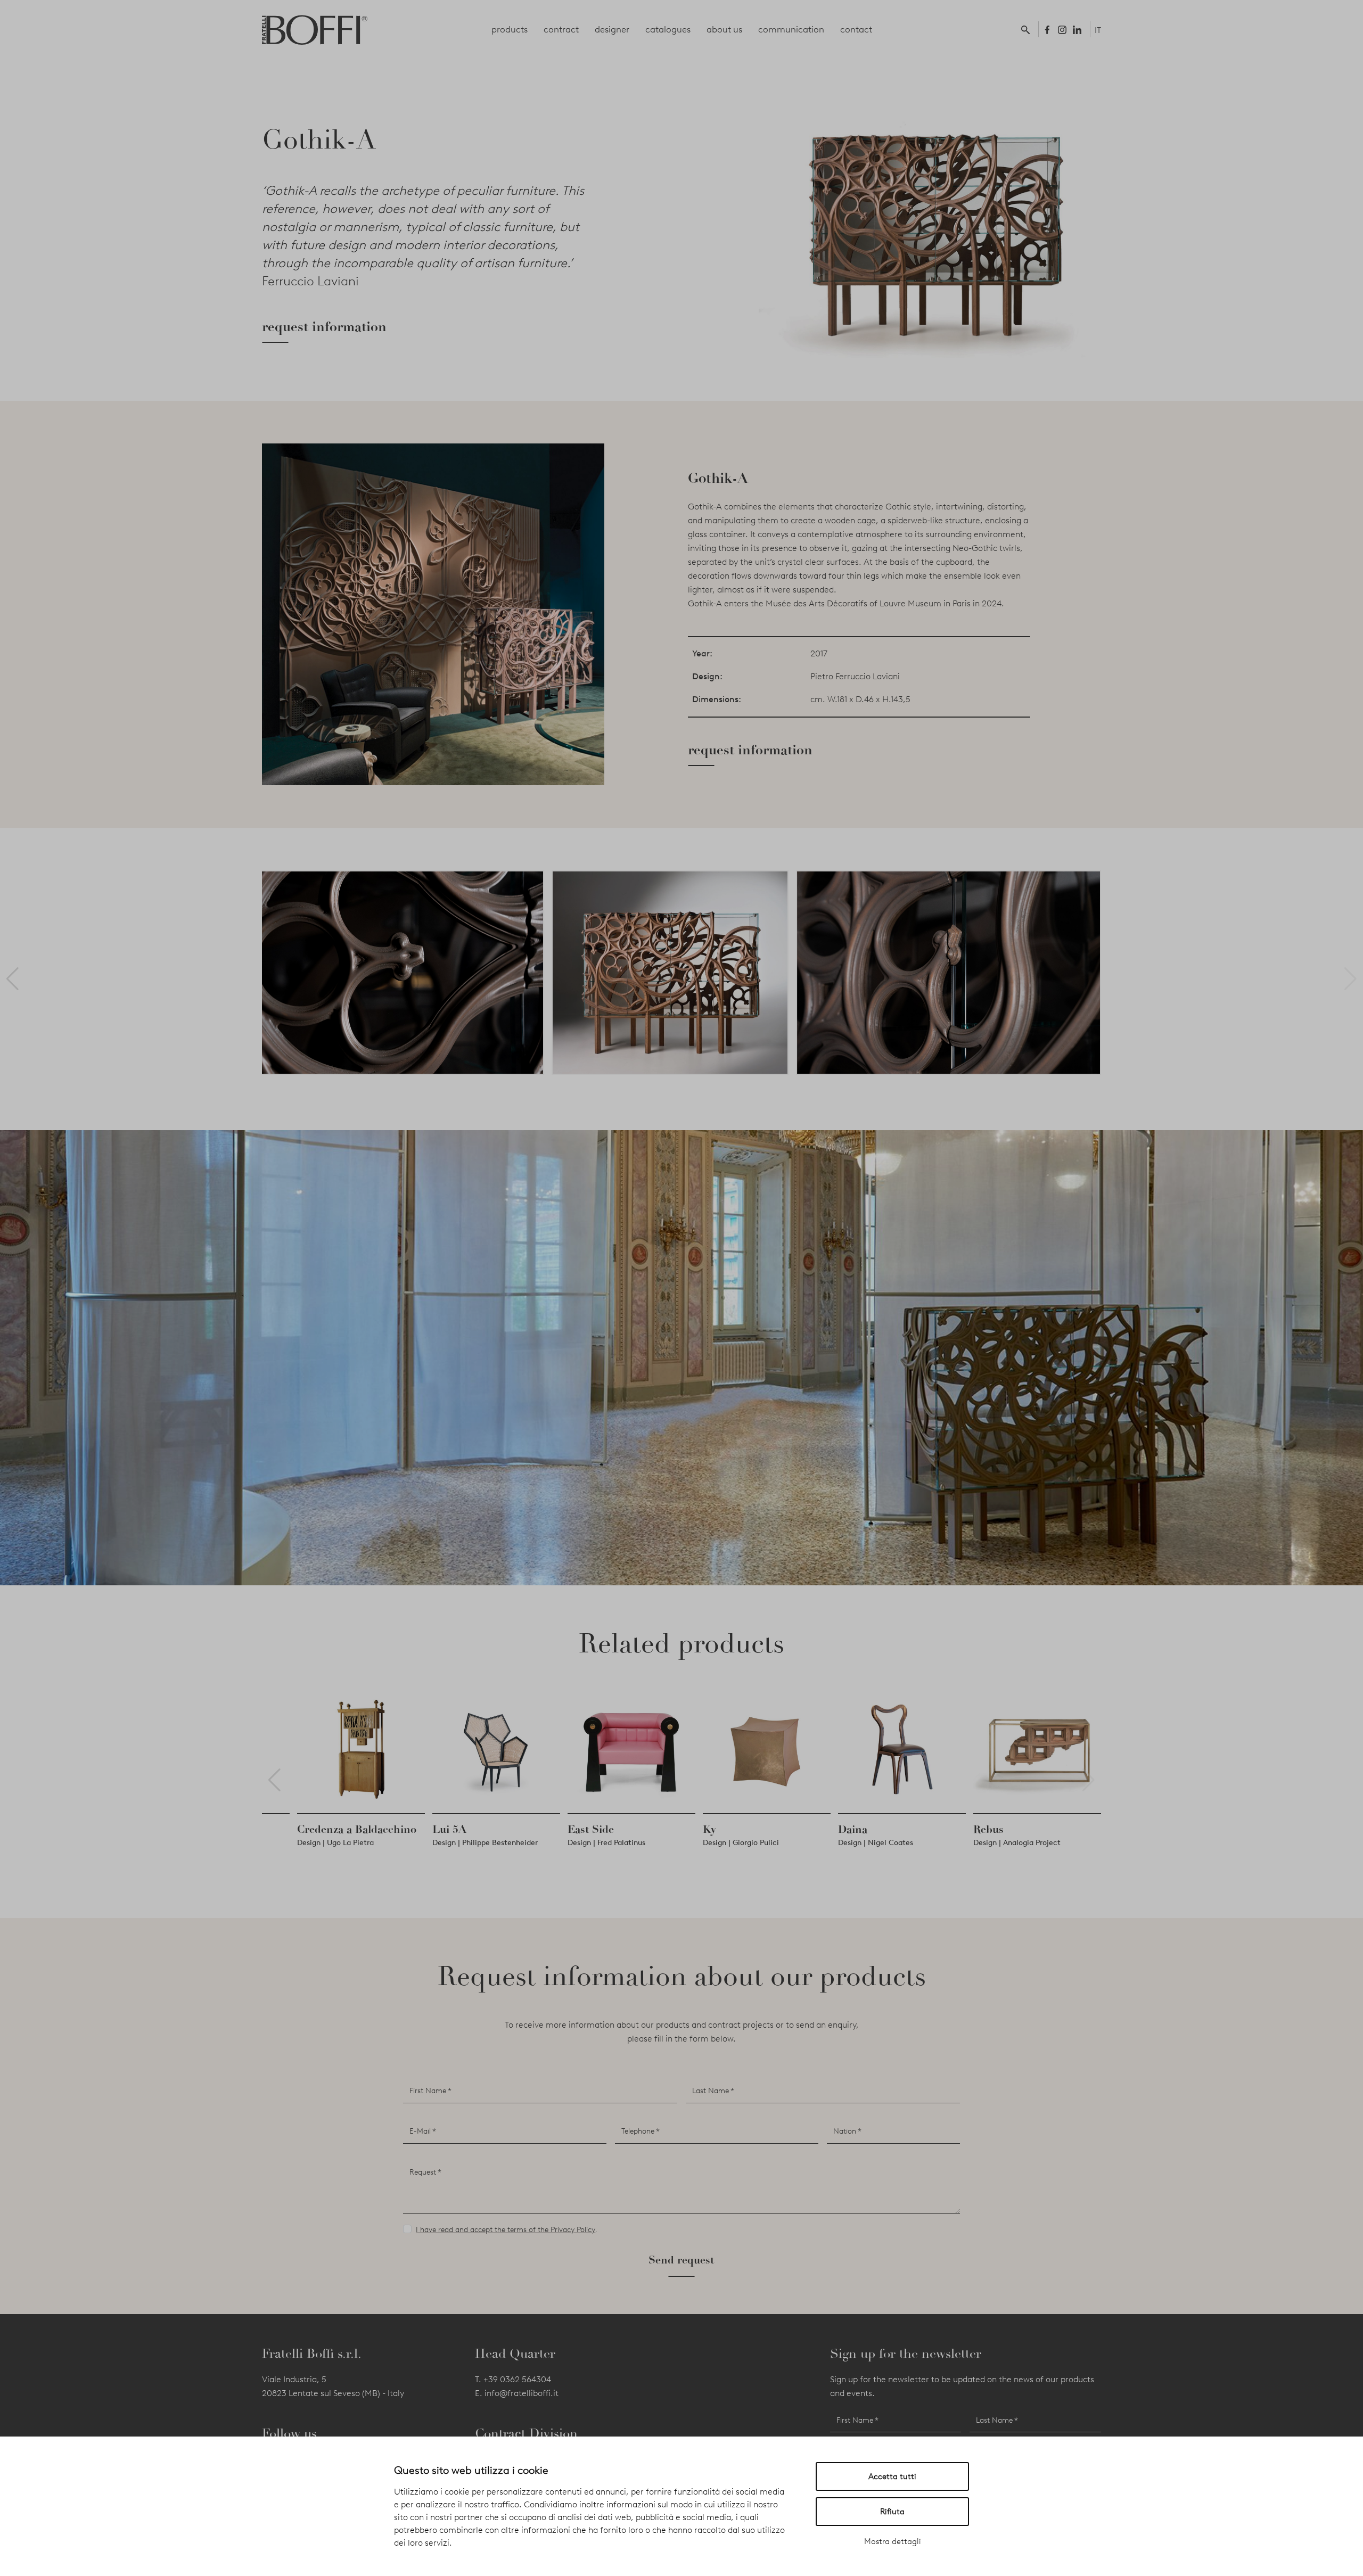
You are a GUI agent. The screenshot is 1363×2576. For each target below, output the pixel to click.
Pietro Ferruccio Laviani (855, 676)
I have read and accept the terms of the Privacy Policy (506, 2230)
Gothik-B (285, 1829)
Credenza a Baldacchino (727, 1829)
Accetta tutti (892, 2476)
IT (1098, 30)
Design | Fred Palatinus (977, 1843)
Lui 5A (820, 1829)
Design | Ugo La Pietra (706, 1843)
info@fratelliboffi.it (522, 2393)
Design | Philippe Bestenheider (856, 1843)
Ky (1080, 1829)
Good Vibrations (437, 1829)
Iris (541, 1829)
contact (856, 29)
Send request (681, 2260)
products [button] (510, 29)
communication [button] (791, 29)
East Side (961, 1829)
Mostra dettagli (893, 2541)
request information (324, 327)
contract (561, 29)
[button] (1028, 29)
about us (724, 29)
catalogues (668, 29)
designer (612, 29)
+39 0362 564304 (517, 2379)
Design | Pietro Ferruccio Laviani (318, 1843)
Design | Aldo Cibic (565, 1843)
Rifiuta (892, 2512)
